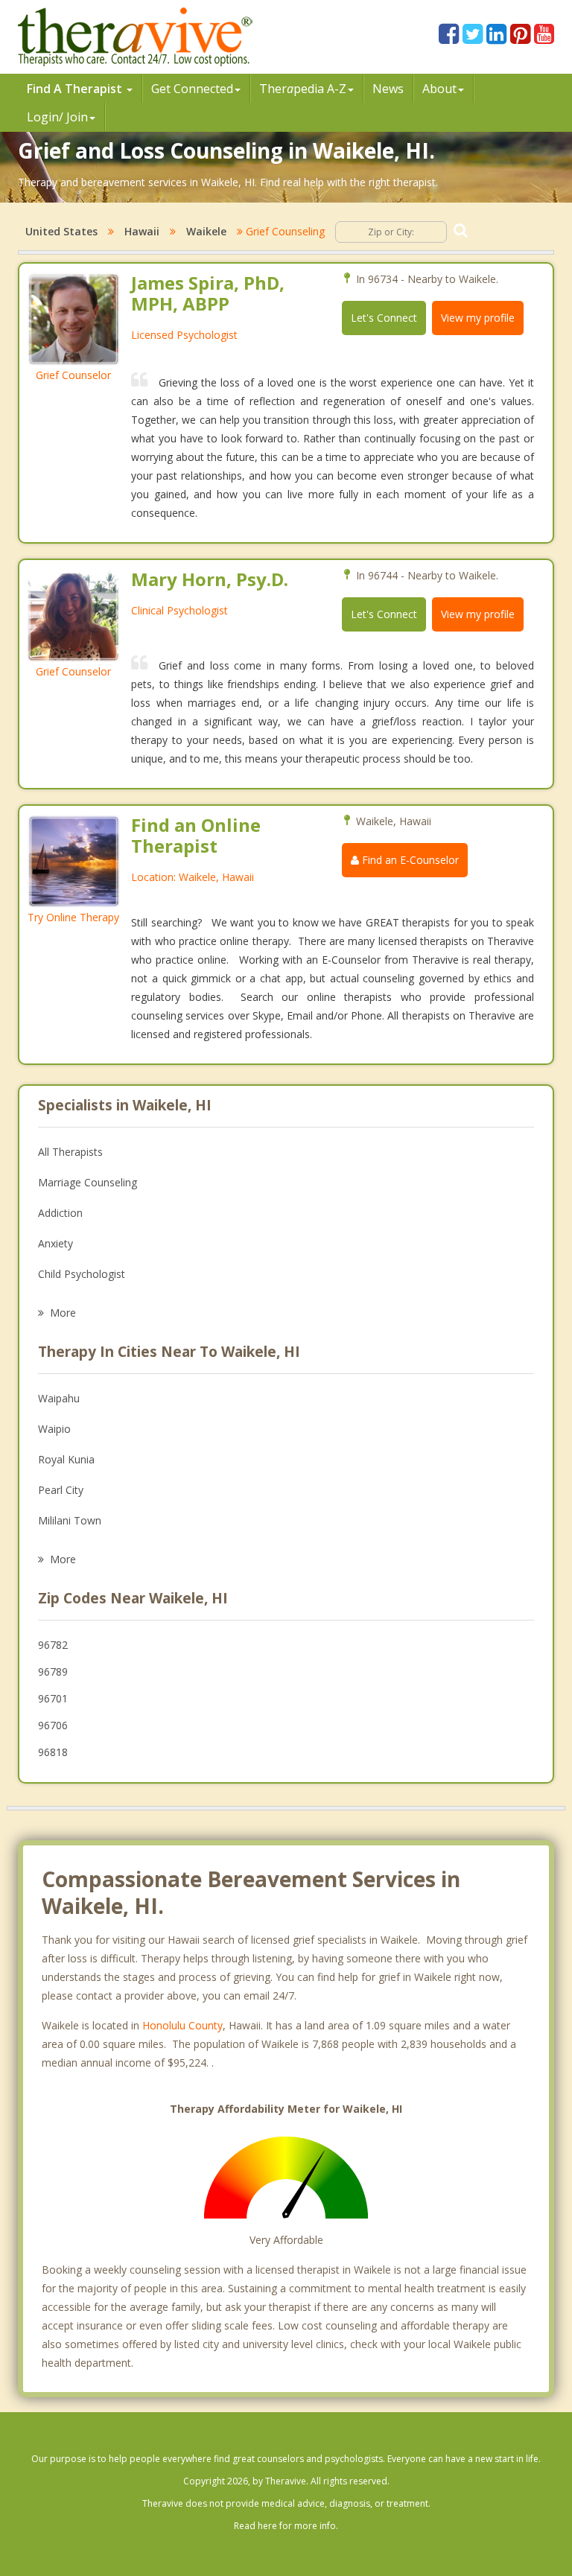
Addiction (60, 1213)
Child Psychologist (82, 1274)
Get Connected (192, 89)
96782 (53, 1645)
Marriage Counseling (88, 1182)
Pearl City (61, 1490)
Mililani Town (70, 1520)
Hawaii (142, 231)
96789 (53, 1672)
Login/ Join (57, 117)
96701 (53, 1698)
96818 (53, 1752)
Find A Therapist (76, 89)
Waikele (206, 231)
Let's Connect (384, 318)
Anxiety (55, 1243)
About (439, 89)
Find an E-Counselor (409, 860)
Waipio (54, 1429)
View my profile (478, 318)
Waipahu (59, 1398)
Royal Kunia (66, 1459)
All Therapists (70, 1152)
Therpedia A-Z (303, 89)
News (388, 89)
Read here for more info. (286, 2526)
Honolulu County (182, 2025)
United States (61, 231)
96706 (53, 1725)
